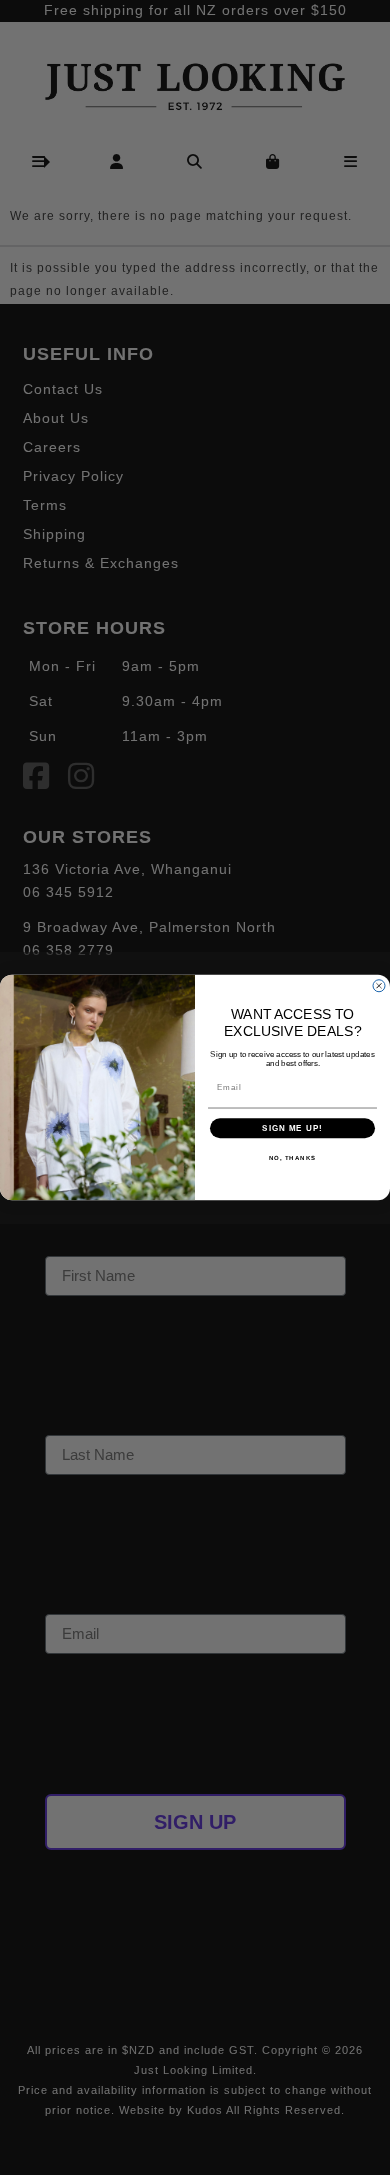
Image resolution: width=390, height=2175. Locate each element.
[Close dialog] (379, 986)
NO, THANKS (293, 1158)
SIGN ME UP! (292, 1128)
